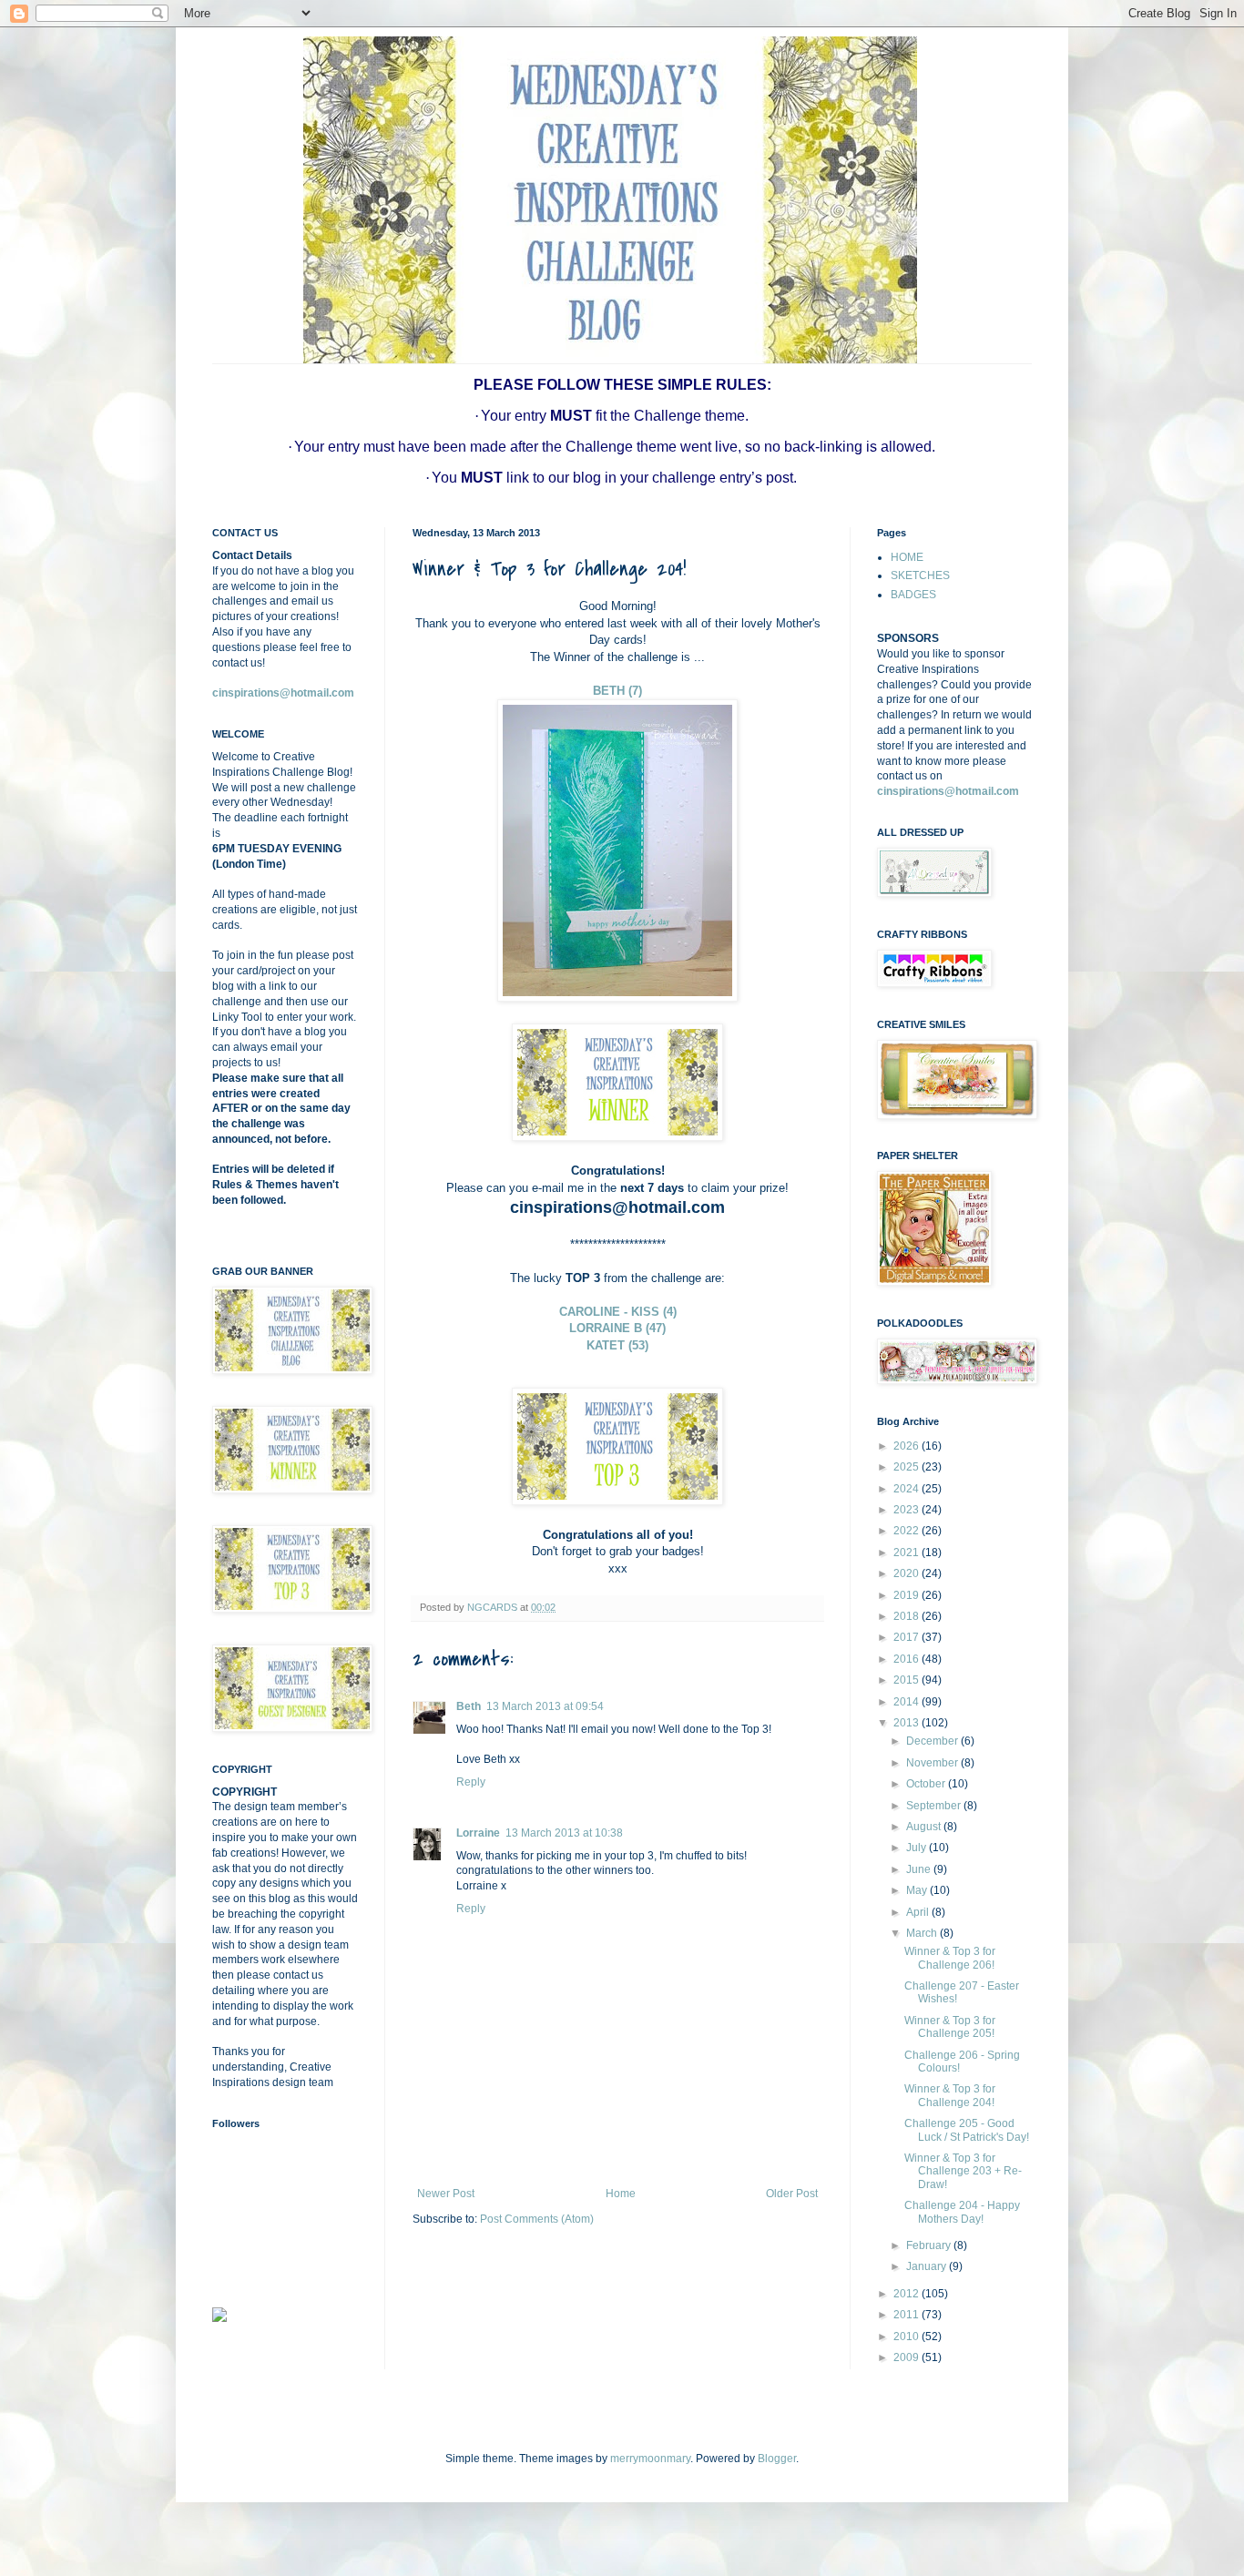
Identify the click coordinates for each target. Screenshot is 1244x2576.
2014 (908, 1702)
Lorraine (478, 1833)
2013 (908, 1723)
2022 (908, 1531)
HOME (907, 557)
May (918, 1890)
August (925, 1827)
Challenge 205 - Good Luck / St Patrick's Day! (967, 2130)
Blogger (777, 2459)
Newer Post (446, 2194)
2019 (908, 1595)
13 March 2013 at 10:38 (564, 1833)
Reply (471, 1782)
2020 (908, 1573)
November (933, 1763)
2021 (908, 1553)
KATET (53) (617, 1345)
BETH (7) (617, 691)
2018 (908, 1616)
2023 (908, 1510)
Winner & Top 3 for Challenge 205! (950, 2027)
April (919, 1912)
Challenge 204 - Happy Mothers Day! (962, 2212)
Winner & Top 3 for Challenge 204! (950, 2095)
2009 (908, 2357)
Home (621, 2194)
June (920, 1869)
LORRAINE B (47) (617, 1328)
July (918, 1848)
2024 (908, 1489)
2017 (908, 1637)
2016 (908, 1659)
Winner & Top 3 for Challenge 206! (950, 1958)
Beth (469, 1706)
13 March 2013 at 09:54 (545, 1706)
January (928, 2266)
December (933, 1741)
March (923, 1933)
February (930, 2245)
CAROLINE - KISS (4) (618, 1312)
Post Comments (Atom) (537, 2219)
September (935, 1806)
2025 (908, 1467)
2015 (908, 1680)
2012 (908, 2294)
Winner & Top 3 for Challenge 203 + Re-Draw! (963, 2171)
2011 (908, 2315)
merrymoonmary (650, 2459)
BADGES (913, 595)
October (927, 1784)
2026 (908, 1446)
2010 (908, 2337)
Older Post (792, 2194)
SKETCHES (920, 575)
